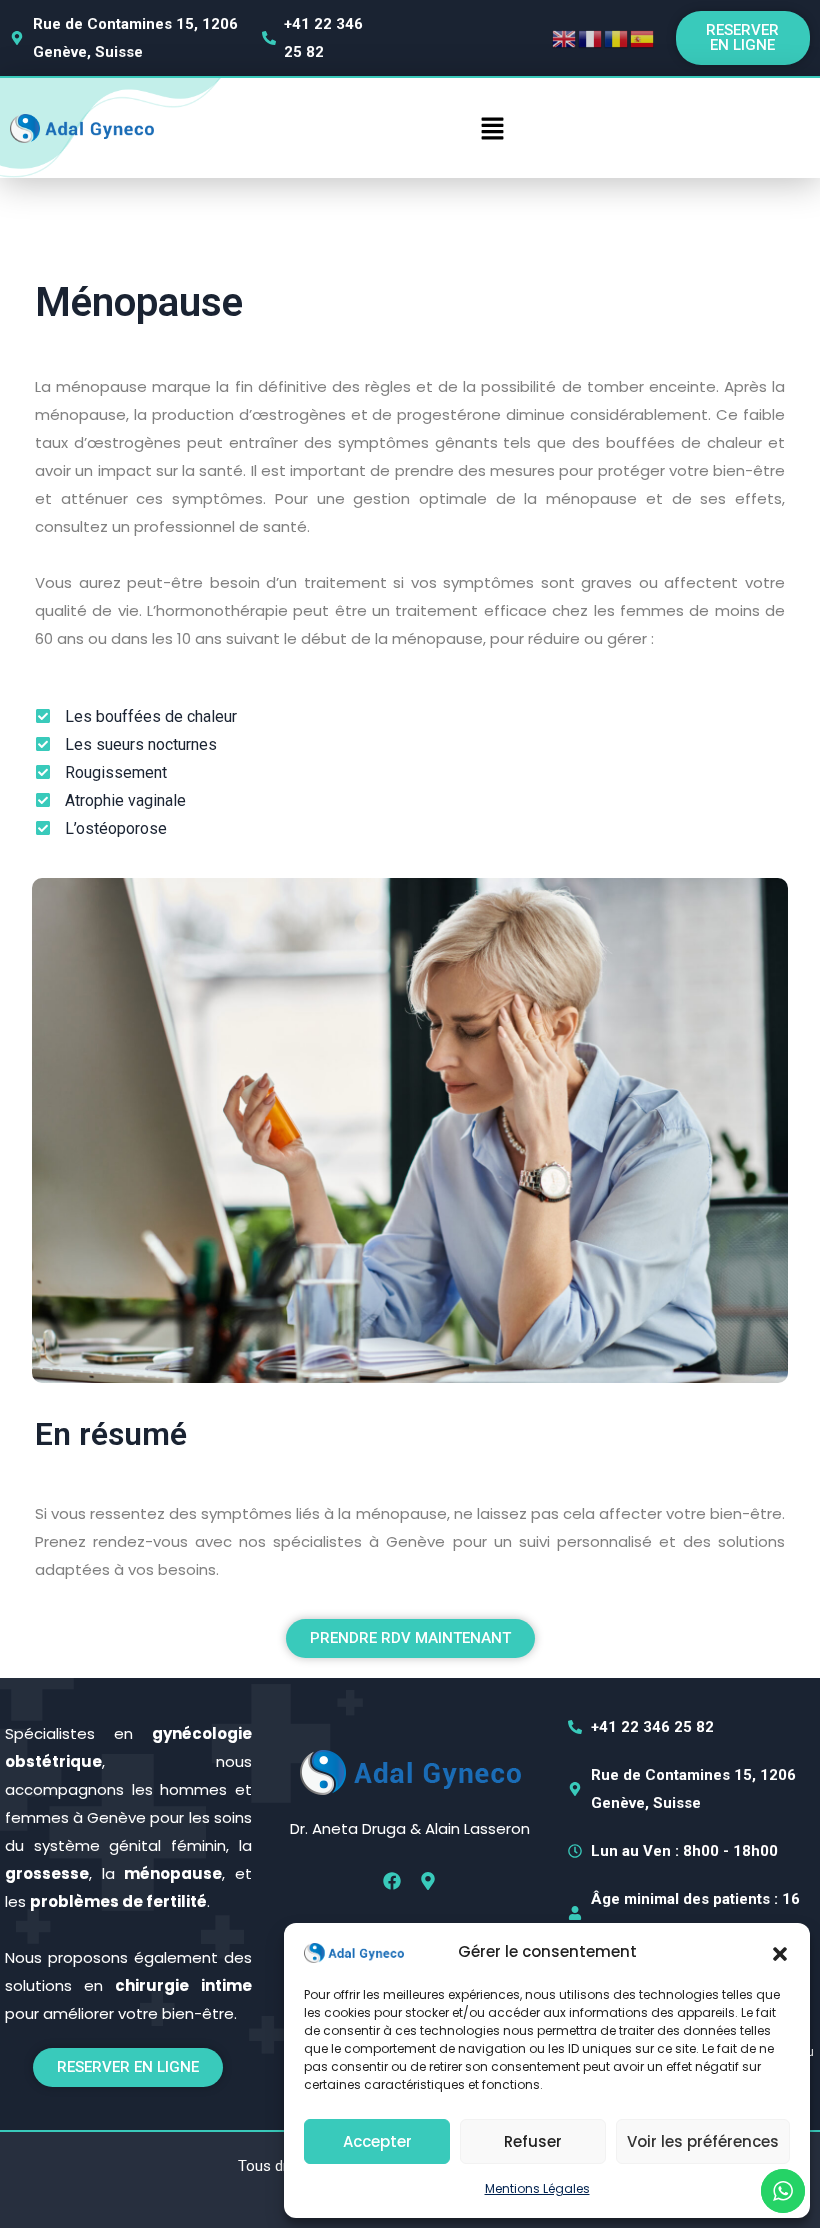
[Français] (591, 37)
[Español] (643, 37)
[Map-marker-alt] (428, 1881)
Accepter (377, 2141)
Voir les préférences (703, 2141)
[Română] (617, 37)
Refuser (533, 2141)
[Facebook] (392, 1881)
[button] (780, 1952)
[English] (565, 37)
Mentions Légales (537, 2188)
